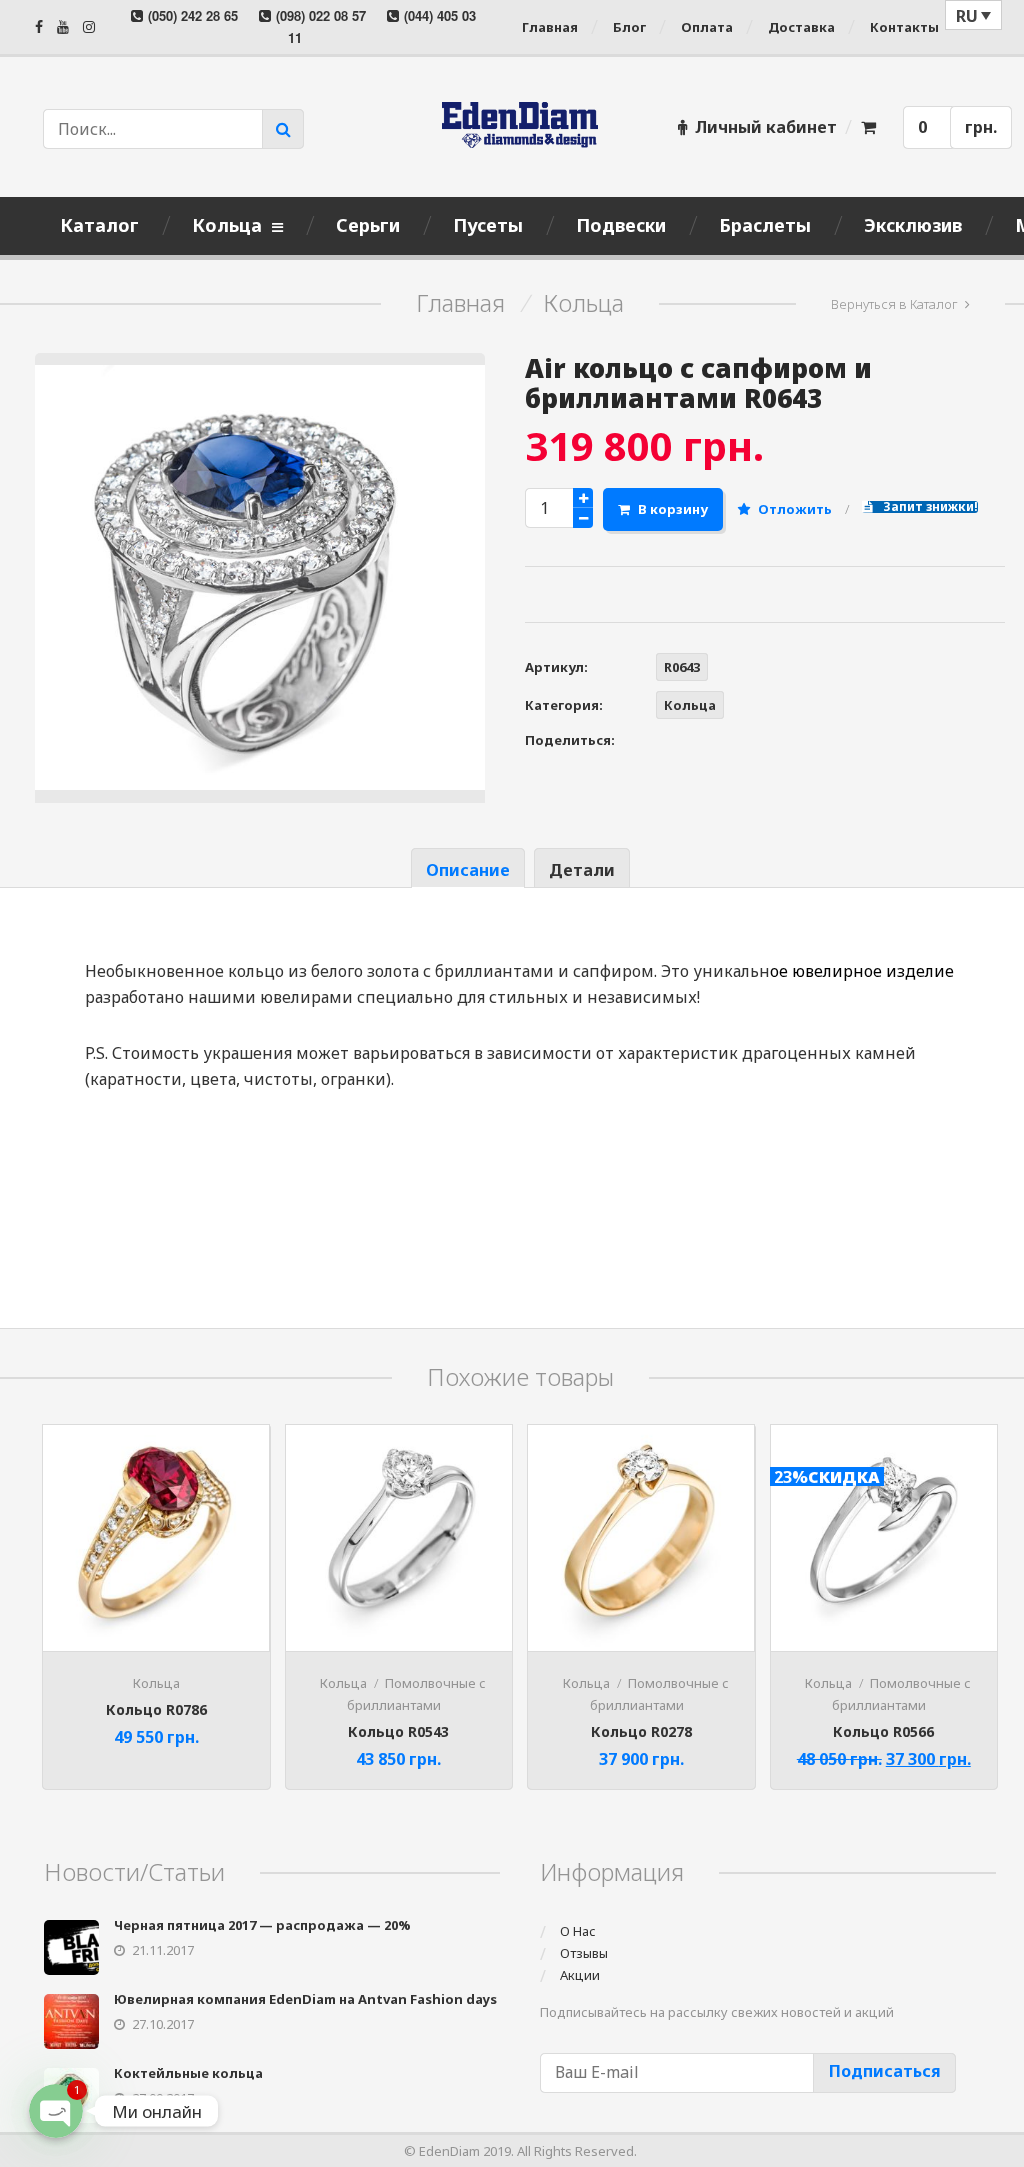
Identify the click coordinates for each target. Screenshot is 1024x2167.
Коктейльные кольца (188, 2073)
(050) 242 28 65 (193, 15)
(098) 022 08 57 (321, 15)
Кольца (583, 303)
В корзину (673, 509)
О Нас (578, 1931)
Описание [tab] (468, 870)
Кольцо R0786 (156, 1709)
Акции (580, 1975)
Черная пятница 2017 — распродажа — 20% (262, 1925)
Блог (629, 27)
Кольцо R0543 (398, 1731)
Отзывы (584, 1953)
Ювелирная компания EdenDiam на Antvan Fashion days (305, 1999)
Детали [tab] (582, 870)
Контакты (904, 27)
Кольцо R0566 (883, 1731)
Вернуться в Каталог (894, 304)
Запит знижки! (929, 507)
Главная (550, 27)
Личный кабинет (766, 127)
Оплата (707, 27)
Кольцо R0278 (641, 1731)
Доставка (801, 27)
